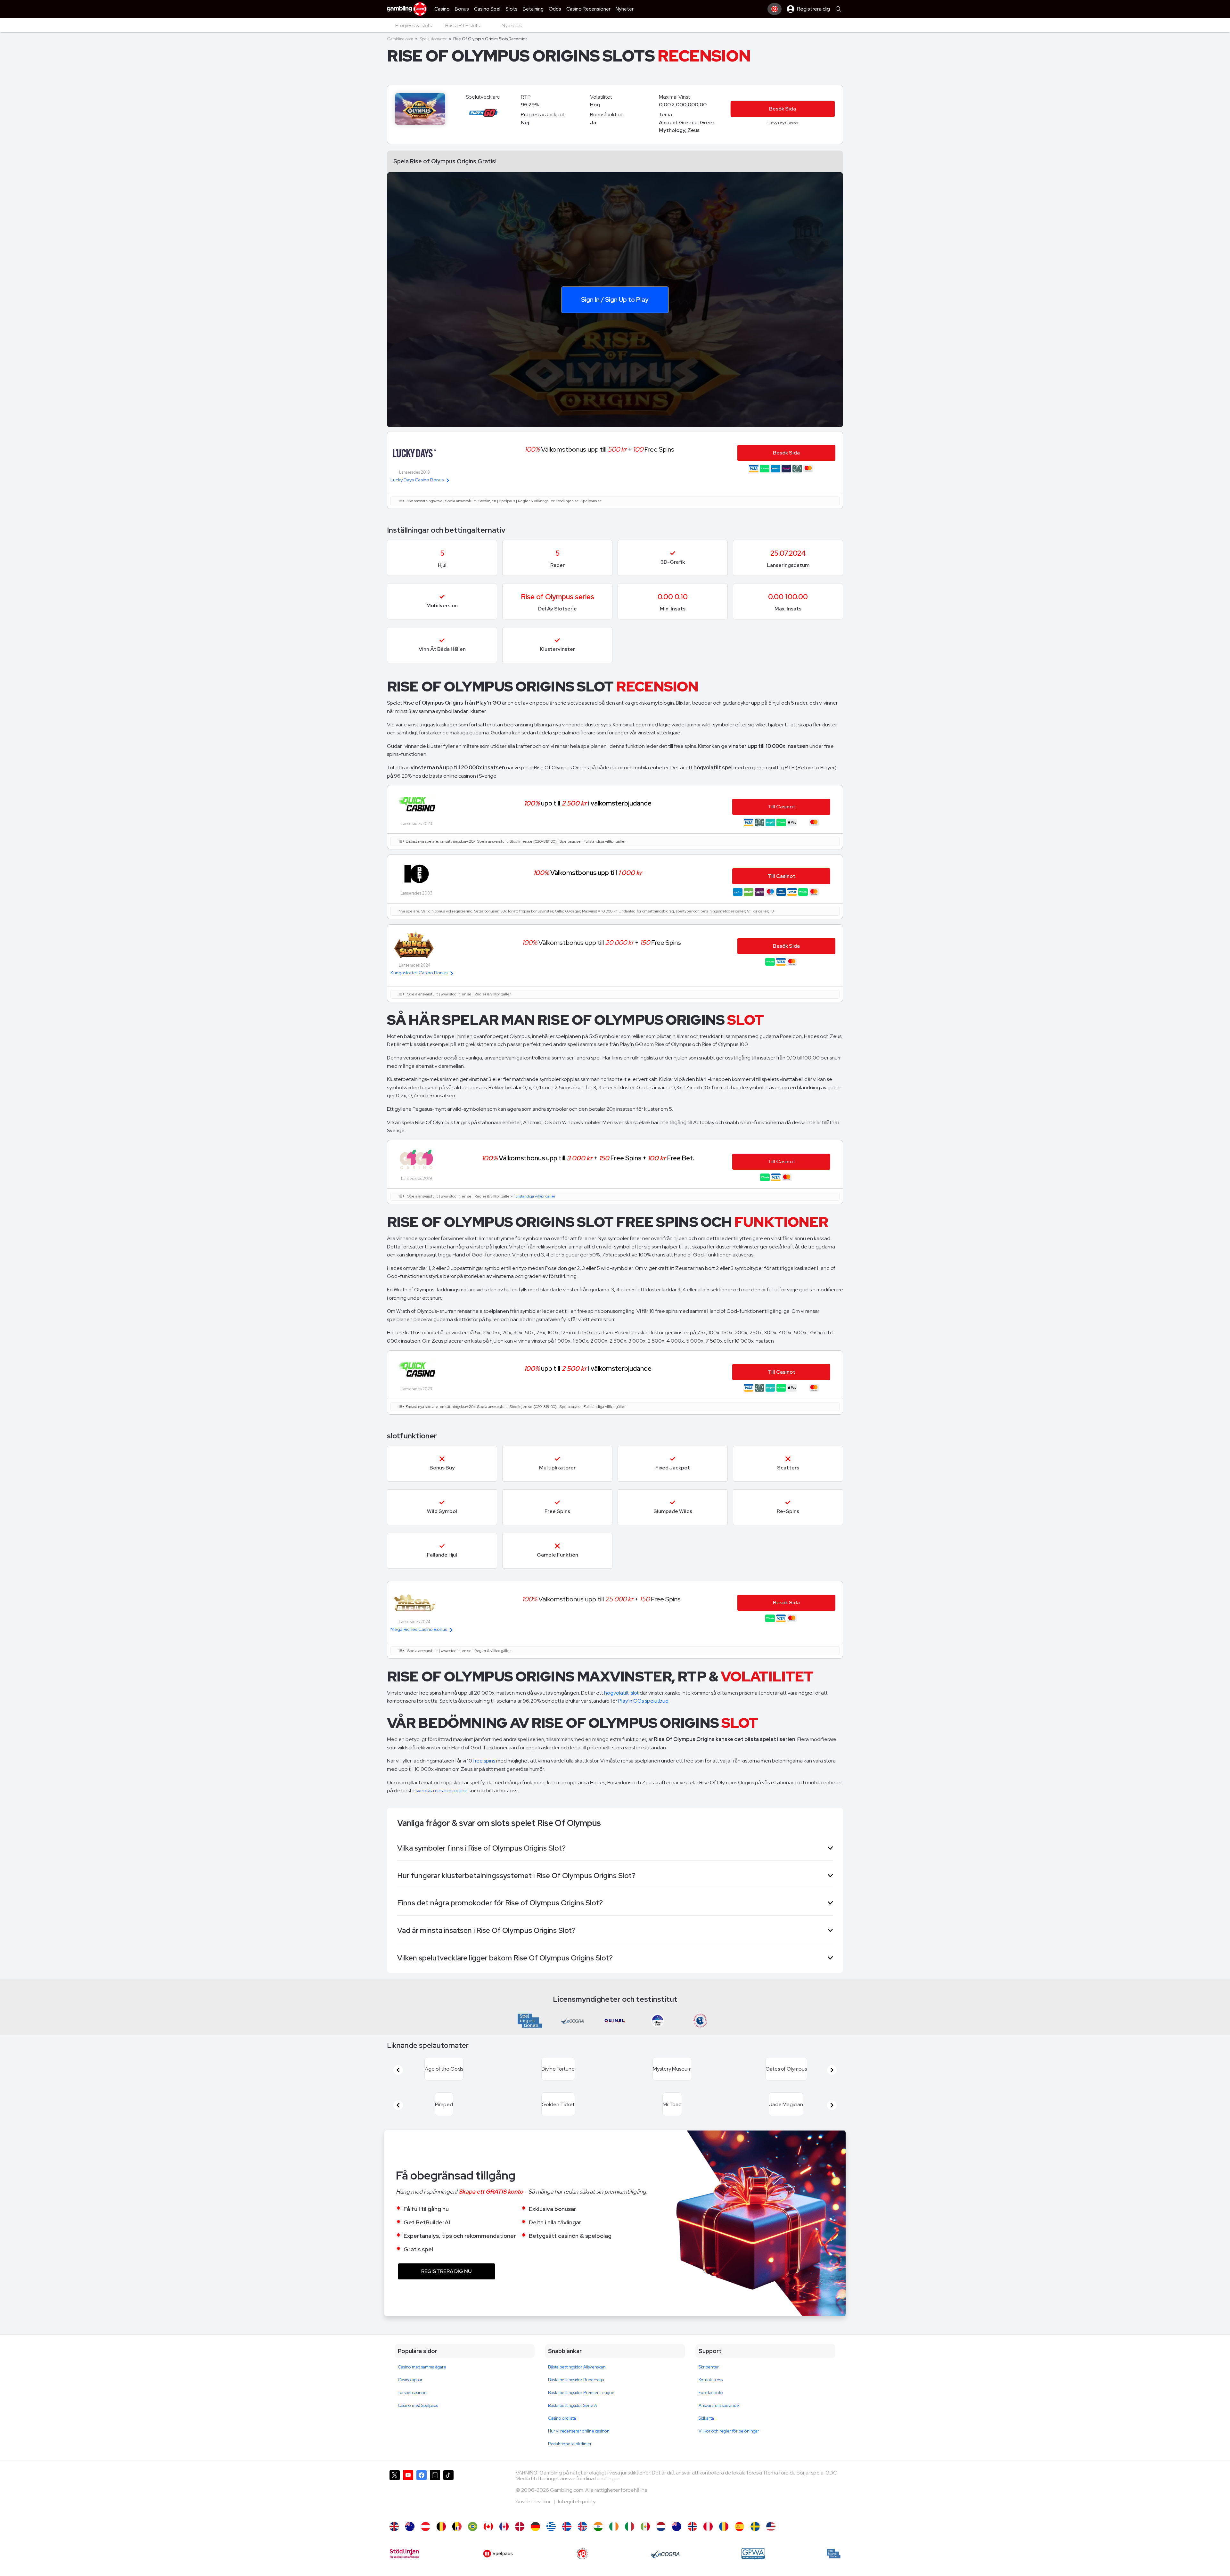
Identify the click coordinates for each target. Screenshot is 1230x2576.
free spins (484, 1761)
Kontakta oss (711, 2395)
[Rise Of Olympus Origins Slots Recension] (755, 2542)
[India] (598, 2542)
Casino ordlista (562, 2434)
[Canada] (488, 2542)
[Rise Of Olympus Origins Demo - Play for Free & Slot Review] (394, 2542)
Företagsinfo (711, 2408)
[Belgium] (441, 2542)
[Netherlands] (661, 2542)
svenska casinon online (442, 1791)
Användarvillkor (534, 2517)
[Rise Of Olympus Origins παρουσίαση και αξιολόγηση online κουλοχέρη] (551, 2542)
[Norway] (692, 2542)
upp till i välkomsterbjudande (588, 803)
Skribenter (709, 2382)
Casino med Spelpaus (418, 2421)
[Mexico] (645, 2542)
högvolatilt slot (622, 1693)
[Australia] (410, 2542)
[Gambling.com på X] (395, 2508)
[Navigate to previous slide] (398, 2074)
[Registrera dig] (775, 9)
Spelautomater (433, 39)
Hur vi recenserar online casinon (579, 2446)
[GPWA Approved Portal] (753, 2569)
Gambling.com (400, 39)
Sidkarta (706, 2434)
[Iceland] (567, 2542)
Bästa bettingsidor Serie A (573, 2421)
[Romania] (724, 2542)
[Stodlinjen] (404, 2569)
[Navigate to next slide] (832, 2074)
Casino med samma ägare (422, 2382)
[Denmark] (520, 2542)
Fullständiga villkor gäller (534, 1196)
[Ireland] (614, 2542)
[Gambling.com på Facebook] (422, 2508)
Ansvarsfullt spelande (719, 2421)
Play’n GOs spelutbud (643, 1701)
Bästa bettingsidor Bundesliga (576, 2395)
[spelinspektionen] (834, 2569)
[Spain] (739, 2542)
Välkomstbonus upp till (588, 873)
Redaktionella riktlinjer (570, 2459)
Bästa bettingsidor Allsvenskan (577, 2382)
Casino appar (410, 2395)
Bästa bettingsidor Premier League (581, 2408)
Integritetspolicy (577, 2517)
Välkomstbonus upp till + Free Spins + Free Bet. (588, 1158)
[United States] (771, 2542)
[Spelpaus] (498, 2569)
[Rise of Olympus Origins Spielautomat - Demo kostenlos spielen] (535, 2542)
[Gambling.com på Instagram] (435, 2508)
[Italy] (630, 2542)
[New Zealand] (677, 2542)
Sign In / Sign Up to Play (615, 299)
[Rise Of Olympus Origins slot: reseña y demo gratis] (708, 2542)
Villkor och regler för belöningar (729, 2446)
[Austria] (426, 2542)
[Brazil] (473, 2542)
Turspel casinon (412, 2408)
